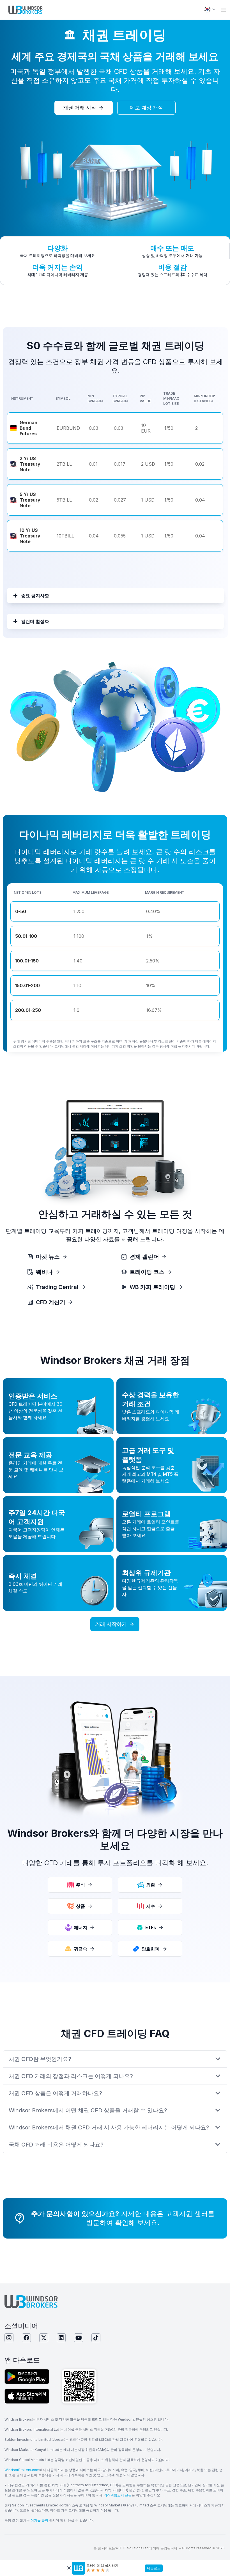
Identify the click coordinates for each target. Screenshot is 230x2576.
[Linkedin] (61, 2338)
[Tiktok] (96, 2338)
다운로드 (154, 2568)
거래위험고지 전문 (118, 2495)
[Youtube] (79, 2338)
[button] (223, 10)
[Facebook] (26, 2338)
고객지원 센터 (187, 2214)
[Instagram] (9, 2338)
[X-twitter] (44, 2338)
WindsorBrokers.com (22, 2470)
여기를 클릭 (39, 2520)
